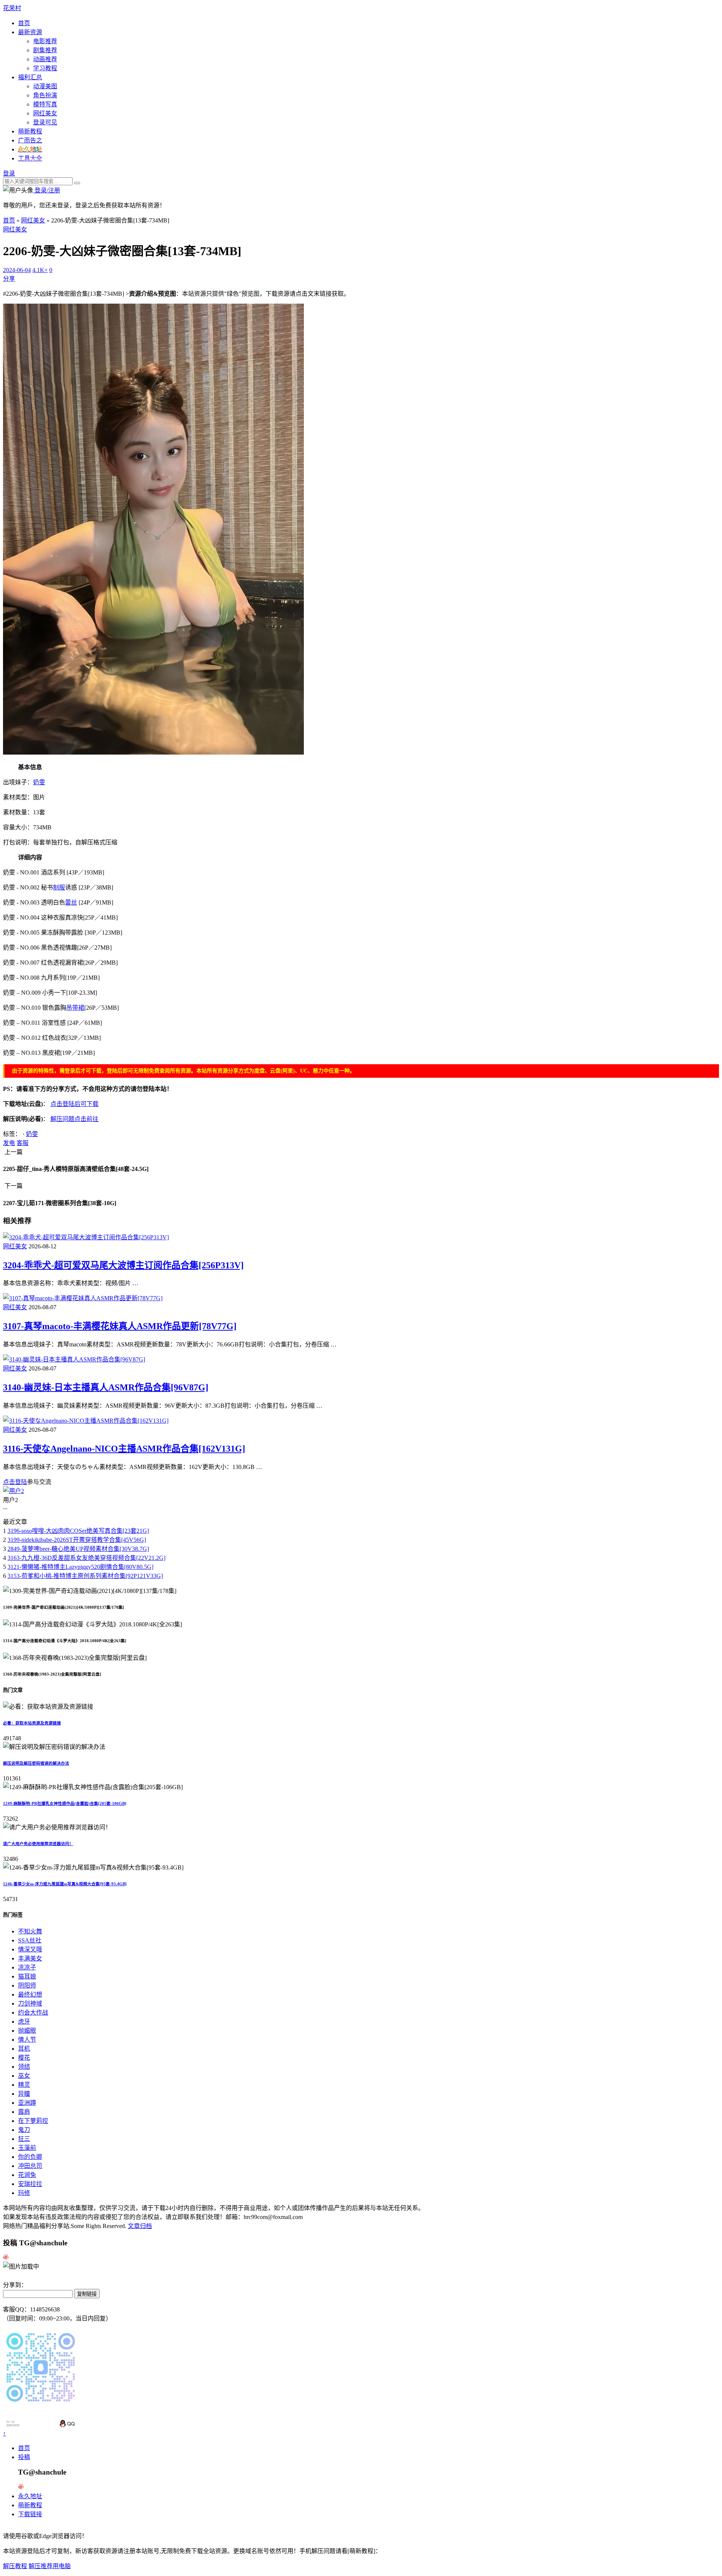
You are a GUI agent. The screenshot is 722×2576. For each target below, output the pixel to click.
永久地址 (30, 2496)
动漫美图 (45, 86)
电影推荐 (45, 41)
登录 (9, 173)
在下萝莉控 (33, 2121)
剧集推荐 (45, 50)
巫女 (24, 2076)
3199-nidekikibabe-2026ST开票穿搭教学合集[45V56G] (77, 1540)
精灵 (24, 2085)
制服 (59, 887)
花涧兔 (27, 2175)
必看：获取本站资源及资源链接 (32, 1723)
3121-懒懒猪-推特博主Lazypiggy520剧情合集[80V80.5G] (80, 1567)
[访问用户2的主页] (14, 1491)
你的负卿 (30, 2157)
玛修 (24, 2193)
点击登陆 (15, 1482)
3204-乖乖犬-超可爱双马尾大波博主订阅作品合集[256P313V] (123, 1265)
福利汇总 (30, 77)
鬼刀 (24, 2130)
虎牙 (24, 2022)
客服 (23, 1143)
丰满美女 (30, 1958)
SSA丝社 (30, 1940)
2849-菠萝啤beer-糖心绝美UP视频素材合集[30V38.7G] (78, 1549)
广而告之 (30, 140)
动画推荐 (45, 59)
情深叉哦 (30, 1949)
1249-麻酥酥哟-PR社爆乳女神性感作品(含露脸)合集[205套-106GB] (65, 1803)
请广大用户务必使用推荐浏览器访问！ (38, 1844)
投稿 (24, 2457)
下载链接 (30, 2514)
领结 (24, 2067)
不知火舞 (30, 1931)
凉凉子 (27, 1967)
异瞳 (24, 2094)
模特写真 (45, 104)
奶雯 (39, 782)
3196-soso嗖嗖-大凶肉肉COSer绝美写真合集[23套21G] (78, 1531)
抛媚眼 (27, 2031)
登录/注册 (47, 190)
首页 (24, 23)
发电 (9, 1143)
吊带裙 (75, 1008)
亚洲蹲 (27, 2103)
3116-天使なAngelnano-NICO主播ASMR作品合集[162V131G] (124, 1449)
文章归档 (140, 2226)
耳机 (24, 2049)
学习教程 (45, 68)
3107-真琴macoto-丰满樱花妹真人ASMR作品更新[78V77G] (120, 1326)
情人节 (27, 2040)
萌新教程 (30, 131)
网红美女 (45, 113)
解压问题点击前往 (74, 1119)
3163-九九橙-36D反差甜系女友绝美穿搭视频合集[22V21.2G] (86, 1558)
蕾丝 (71, 902)
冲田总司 (30, 2166)
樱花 (24, 2058)
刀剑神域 (30, 2003)
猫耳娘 (27, 1976)
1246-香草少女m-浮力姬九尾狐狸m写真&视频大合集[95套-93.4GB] (65, 1884)
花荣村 (12, 8)
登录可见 (45, 122)
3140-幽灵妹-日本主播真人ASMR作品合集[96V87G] (106, 1387)
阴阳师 (27, 1985)
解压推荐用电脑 (50, 2566)
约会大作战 (33, 2013)
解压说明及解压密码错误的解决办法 (36, 1763)
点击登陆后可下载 (74, 1104)
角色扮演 (45, 95)
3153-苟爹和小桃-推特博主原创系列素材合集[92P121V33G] (85, 1576)
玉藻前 (27, 2148)
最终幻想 (30, 1994)
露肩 (24, 2112)
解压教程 (15, 2566)
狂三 (24, 2139)
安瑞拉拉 (30, 2184)
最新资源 (30, 32)
